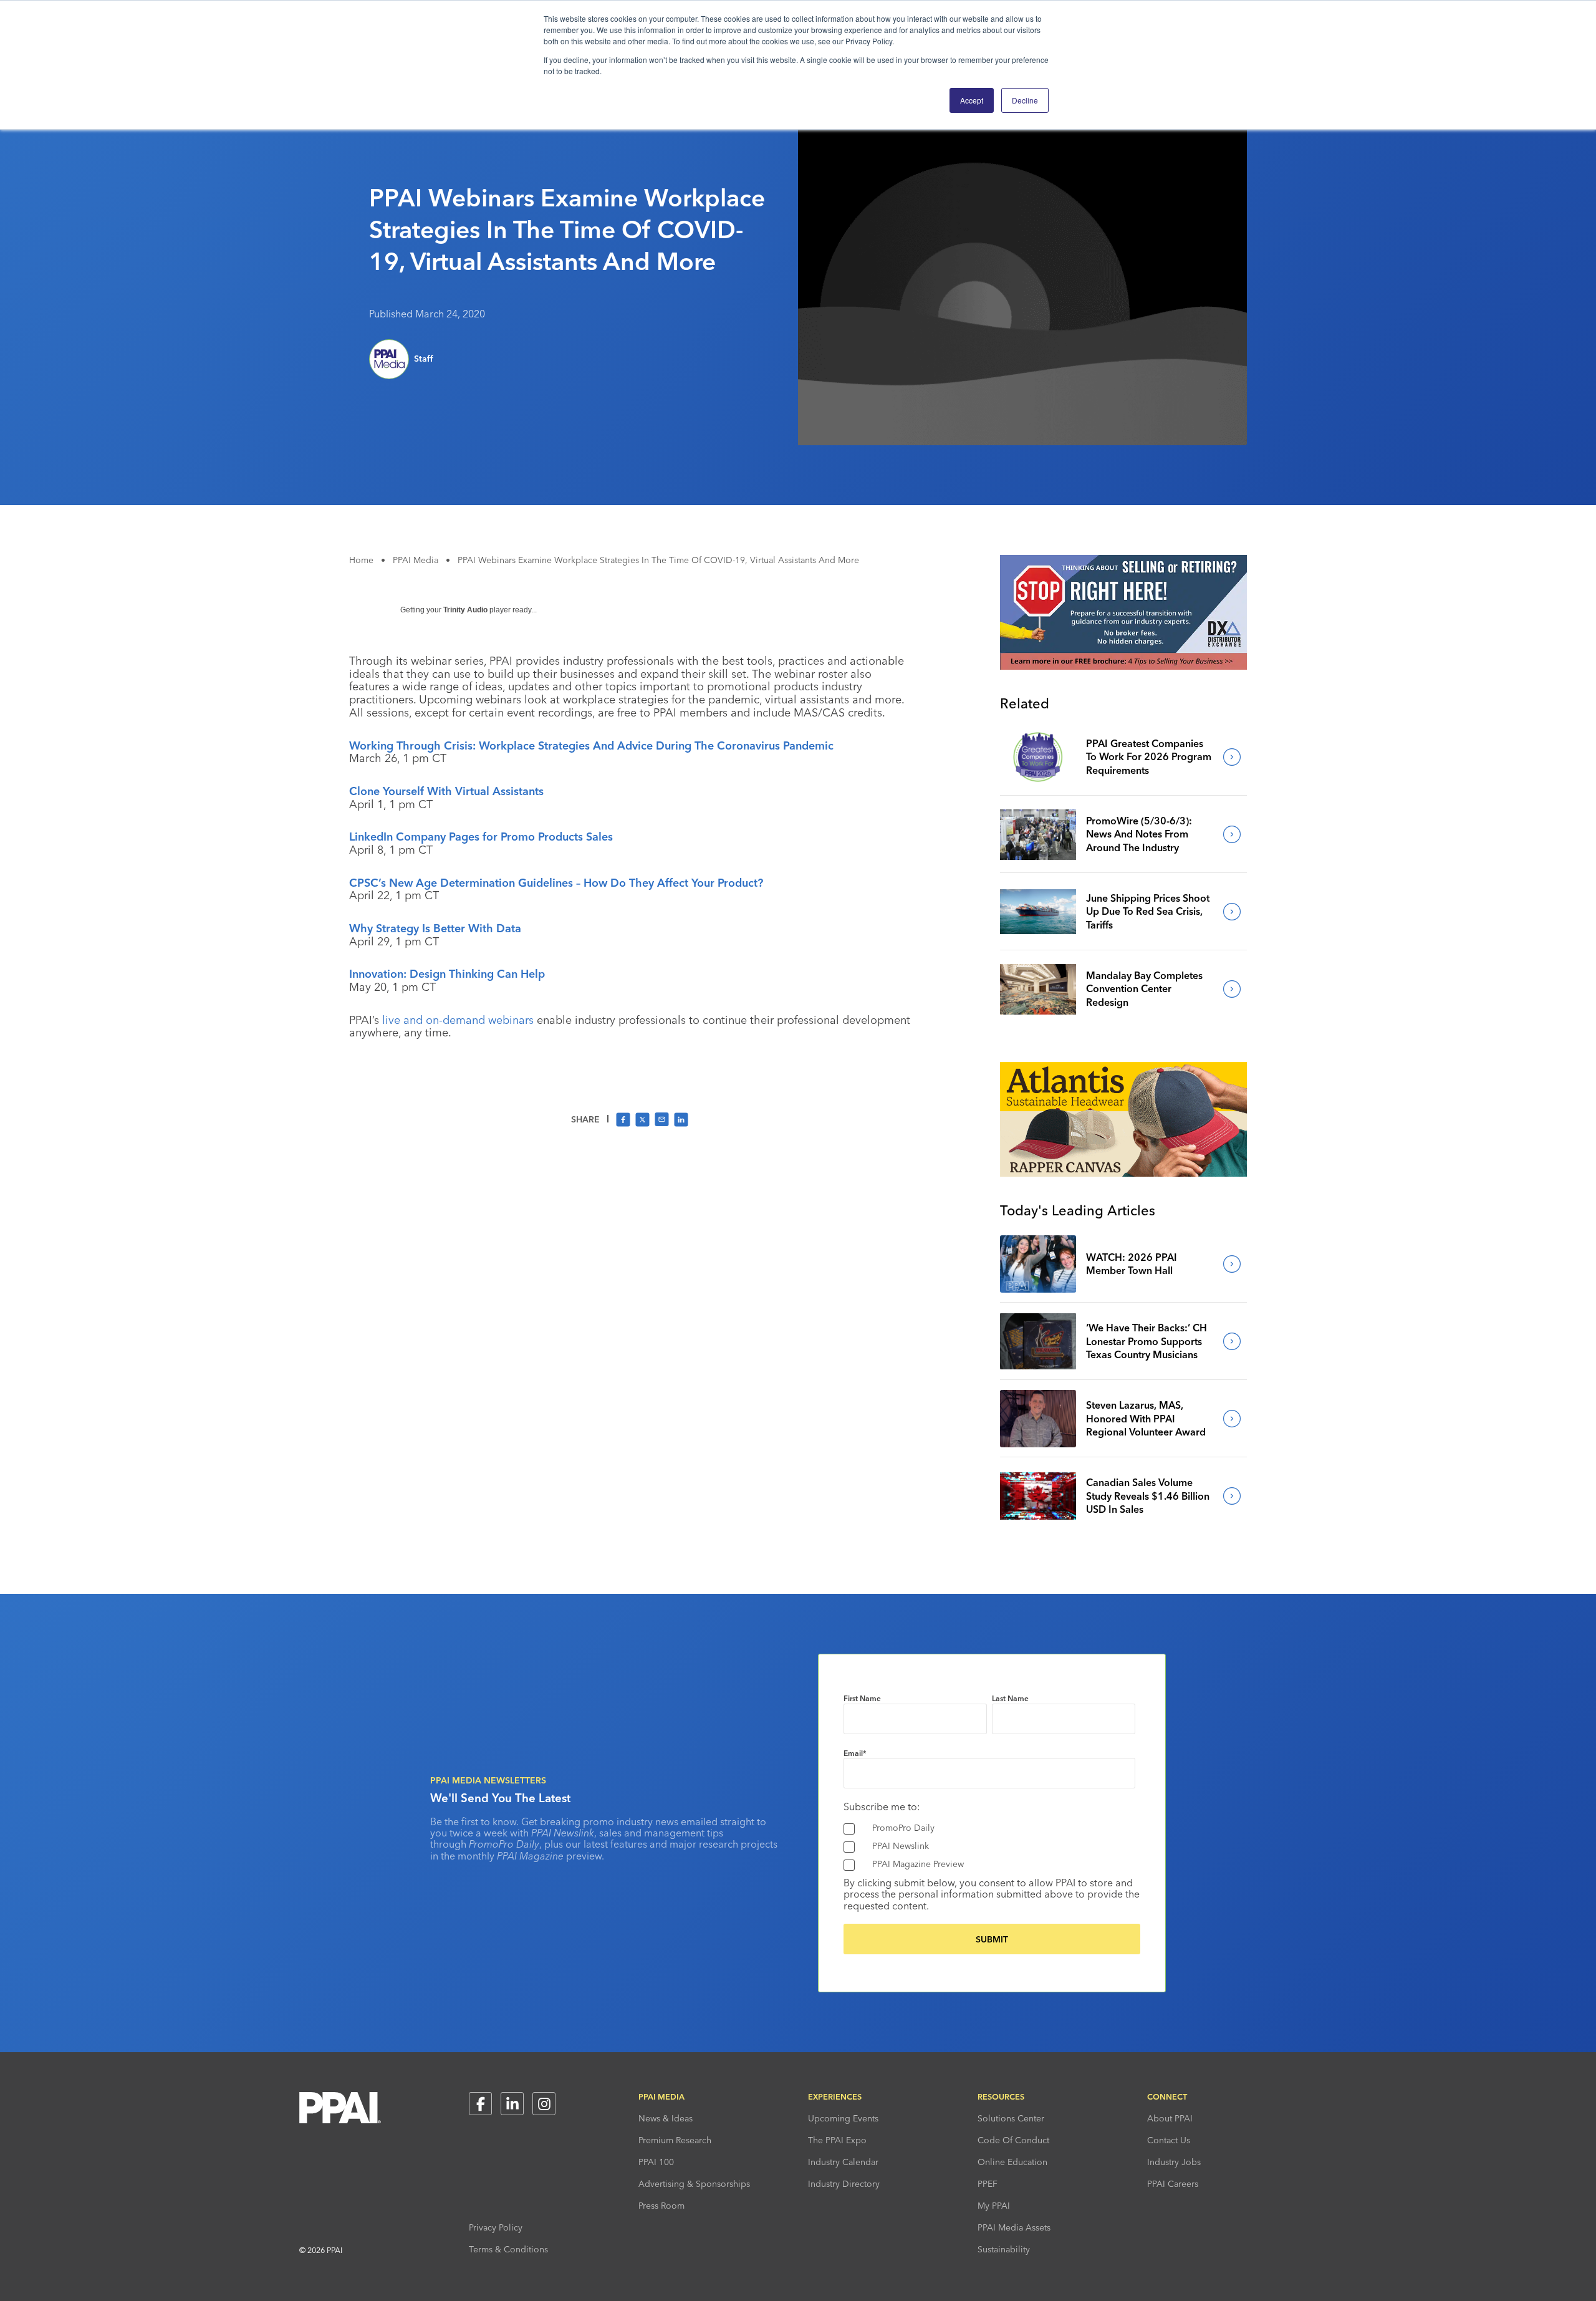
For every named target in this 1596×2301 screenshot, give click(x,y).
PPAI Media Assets (1014, 2227)
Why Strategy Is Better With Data (435, 928)
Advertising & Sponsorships (694, 2184)
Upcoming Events (843, 2118)
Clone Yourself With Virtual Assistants (446, 791)
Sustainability (1004, 2249)
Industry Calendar (843, 2162)
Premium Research (675, 2140)
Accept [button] (972, 100)
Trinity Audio (465, 610)
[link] (1038, 757)
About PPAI (1170, 2118)
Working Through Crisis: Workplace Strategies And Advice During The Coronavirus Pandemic (591, 745)
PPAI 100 (656, 2162)
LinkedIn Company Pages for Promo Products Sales (481, 837)
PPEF (988, 2184)
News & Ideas (666, 2118)
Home (361, 560)
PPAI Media (416, 560)
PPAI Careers (1173, 2184)
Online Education (1012, 2162)
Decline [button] (1025, 100)
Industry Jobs (1174, 2162)
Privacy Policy (496, 2227)
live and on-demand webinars (458, 1020)
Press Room (661, 2206)
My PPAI (994, 2206)
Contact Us (1169, 2140)
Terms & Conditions (508, 2249)
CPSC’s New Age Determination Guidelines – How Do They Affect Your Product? (556, 883)
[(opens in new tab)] (1123, 666)
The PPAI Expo (837, 2140)
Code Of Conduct (1013, 2140)
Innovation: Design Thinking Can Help (447, 974)
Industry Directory (844, 2184)
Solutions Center (1011, 2118)
